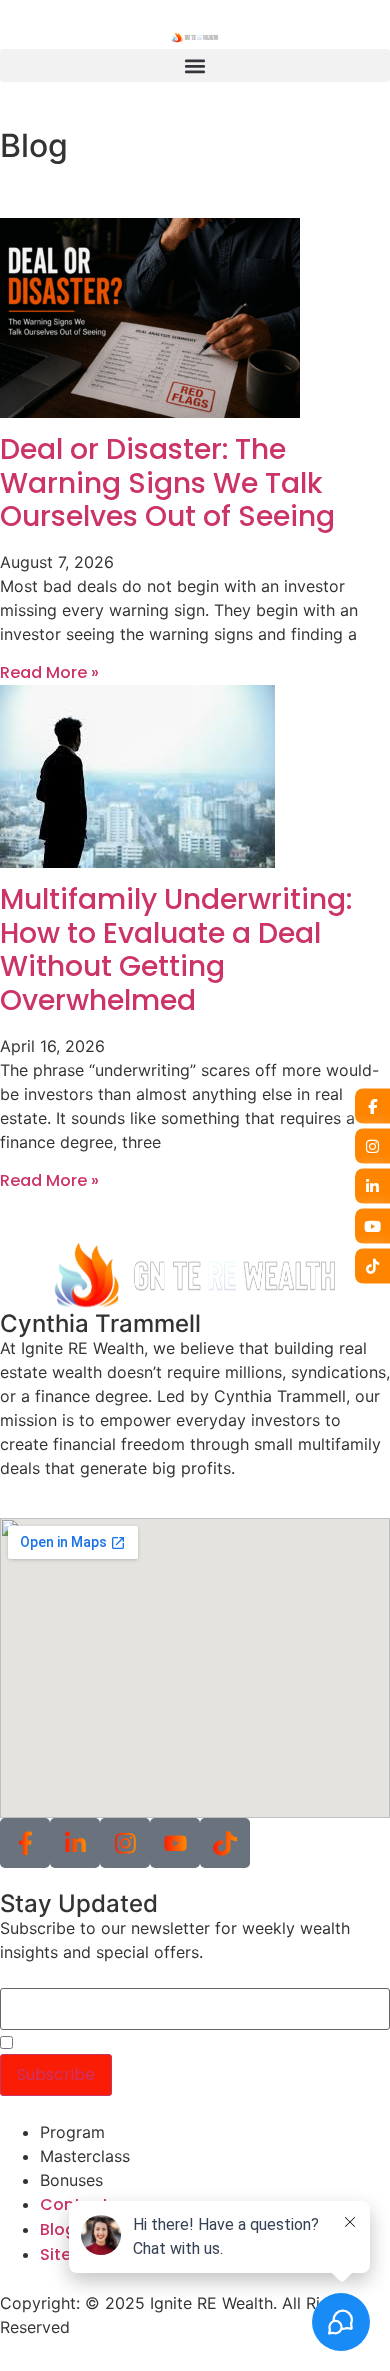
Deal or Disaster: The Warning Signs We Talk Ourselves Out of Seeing (167, 483)
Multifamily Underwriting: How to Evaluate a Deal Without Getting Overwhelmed (176, 950)
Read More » (49, 672)
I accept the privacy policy (120, 2044)
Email (21, 1978)
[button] (195, 65)
